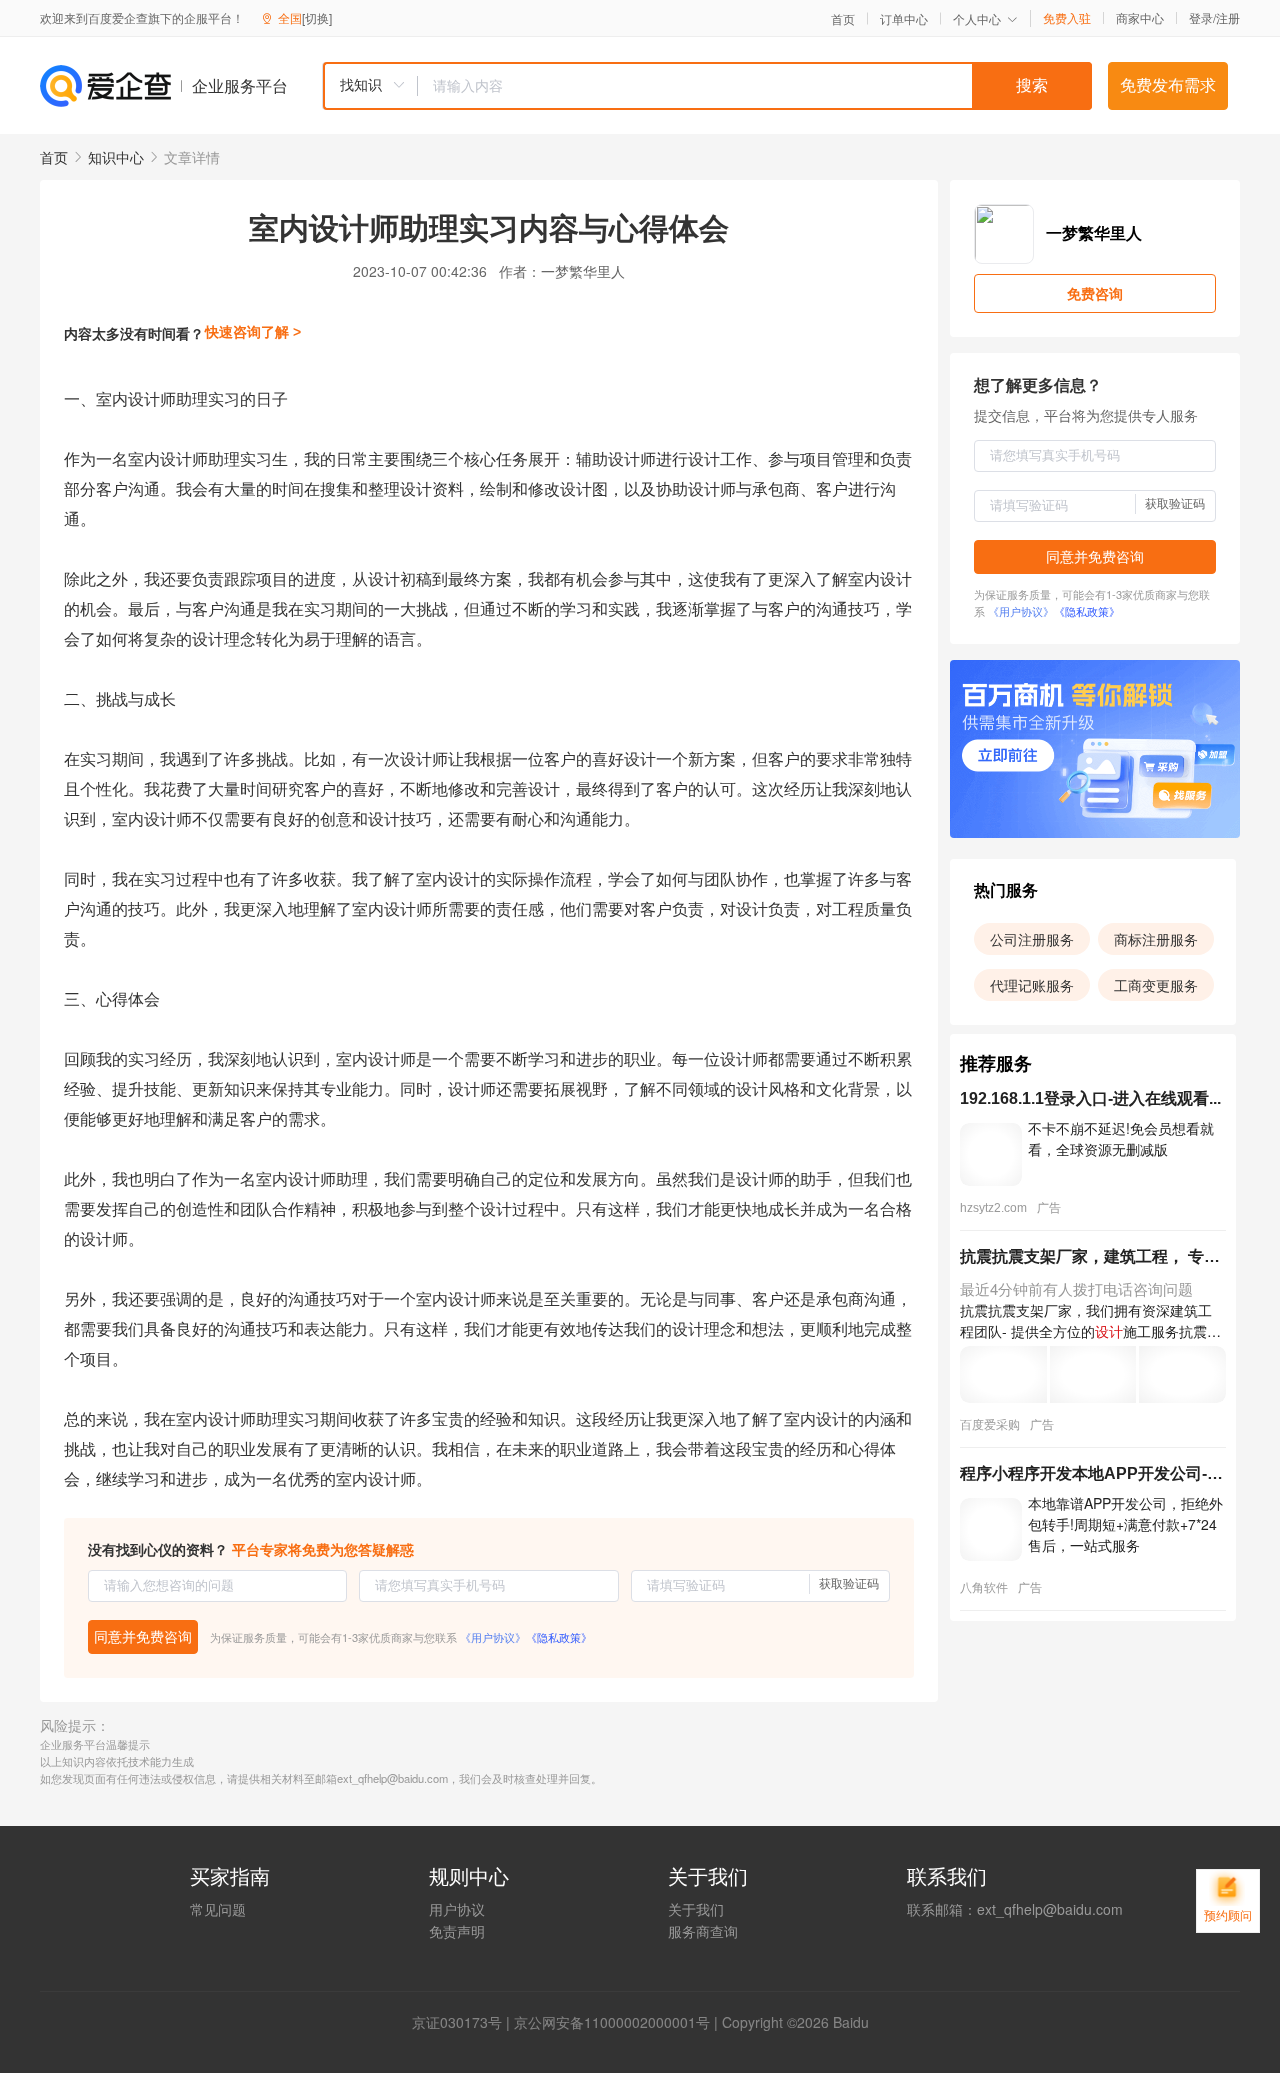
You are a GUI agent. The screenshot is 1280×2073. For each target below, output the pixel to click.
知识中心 (116, 157)
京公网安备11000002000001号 (612, 2022)
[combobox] (707, 86)
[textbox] (755, 86)
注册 (1228, 17)
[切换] (317, 17)
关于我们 (696, 1909)
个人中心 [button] (977, 18)
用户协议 (457, 1909)
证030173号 (464, 2022)
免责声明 (457, 1931)
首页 (843, 19)
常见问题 (218, 1909)
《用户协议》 (493, 1637)
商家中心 (1140, 18)
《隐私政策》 (559, 1637)
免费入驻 (1067, 18)
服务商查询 (703, 1931)
